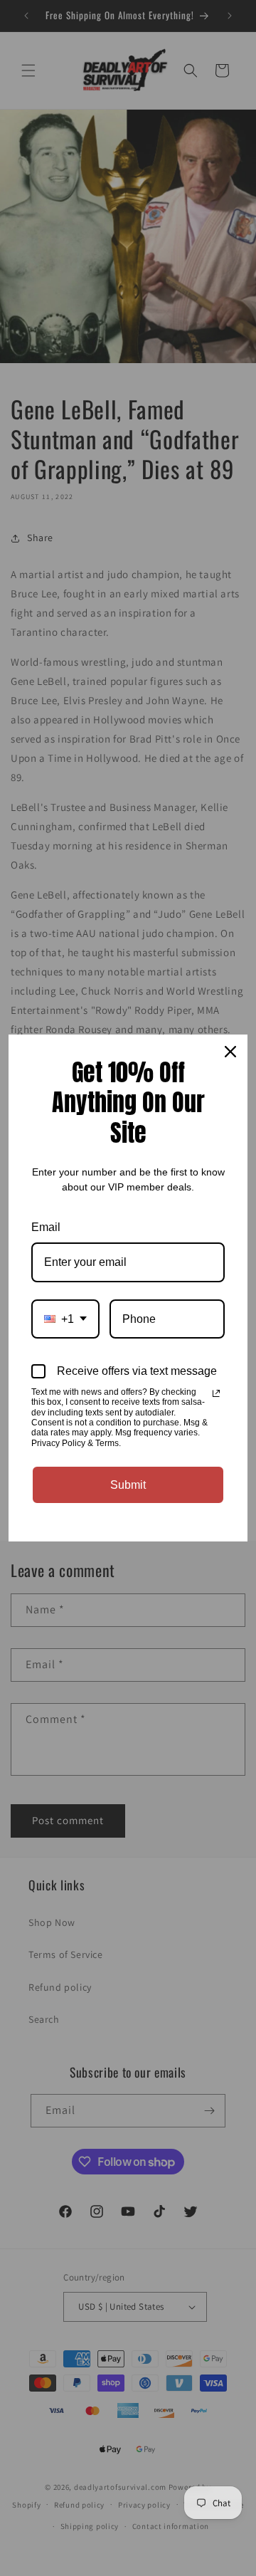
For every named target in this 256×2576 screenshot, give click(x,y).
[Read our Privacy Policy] (216, 1393)
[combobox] (65, 1319)
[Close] (230, 1052)
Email (46, 1227)
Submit (128, 1485)
